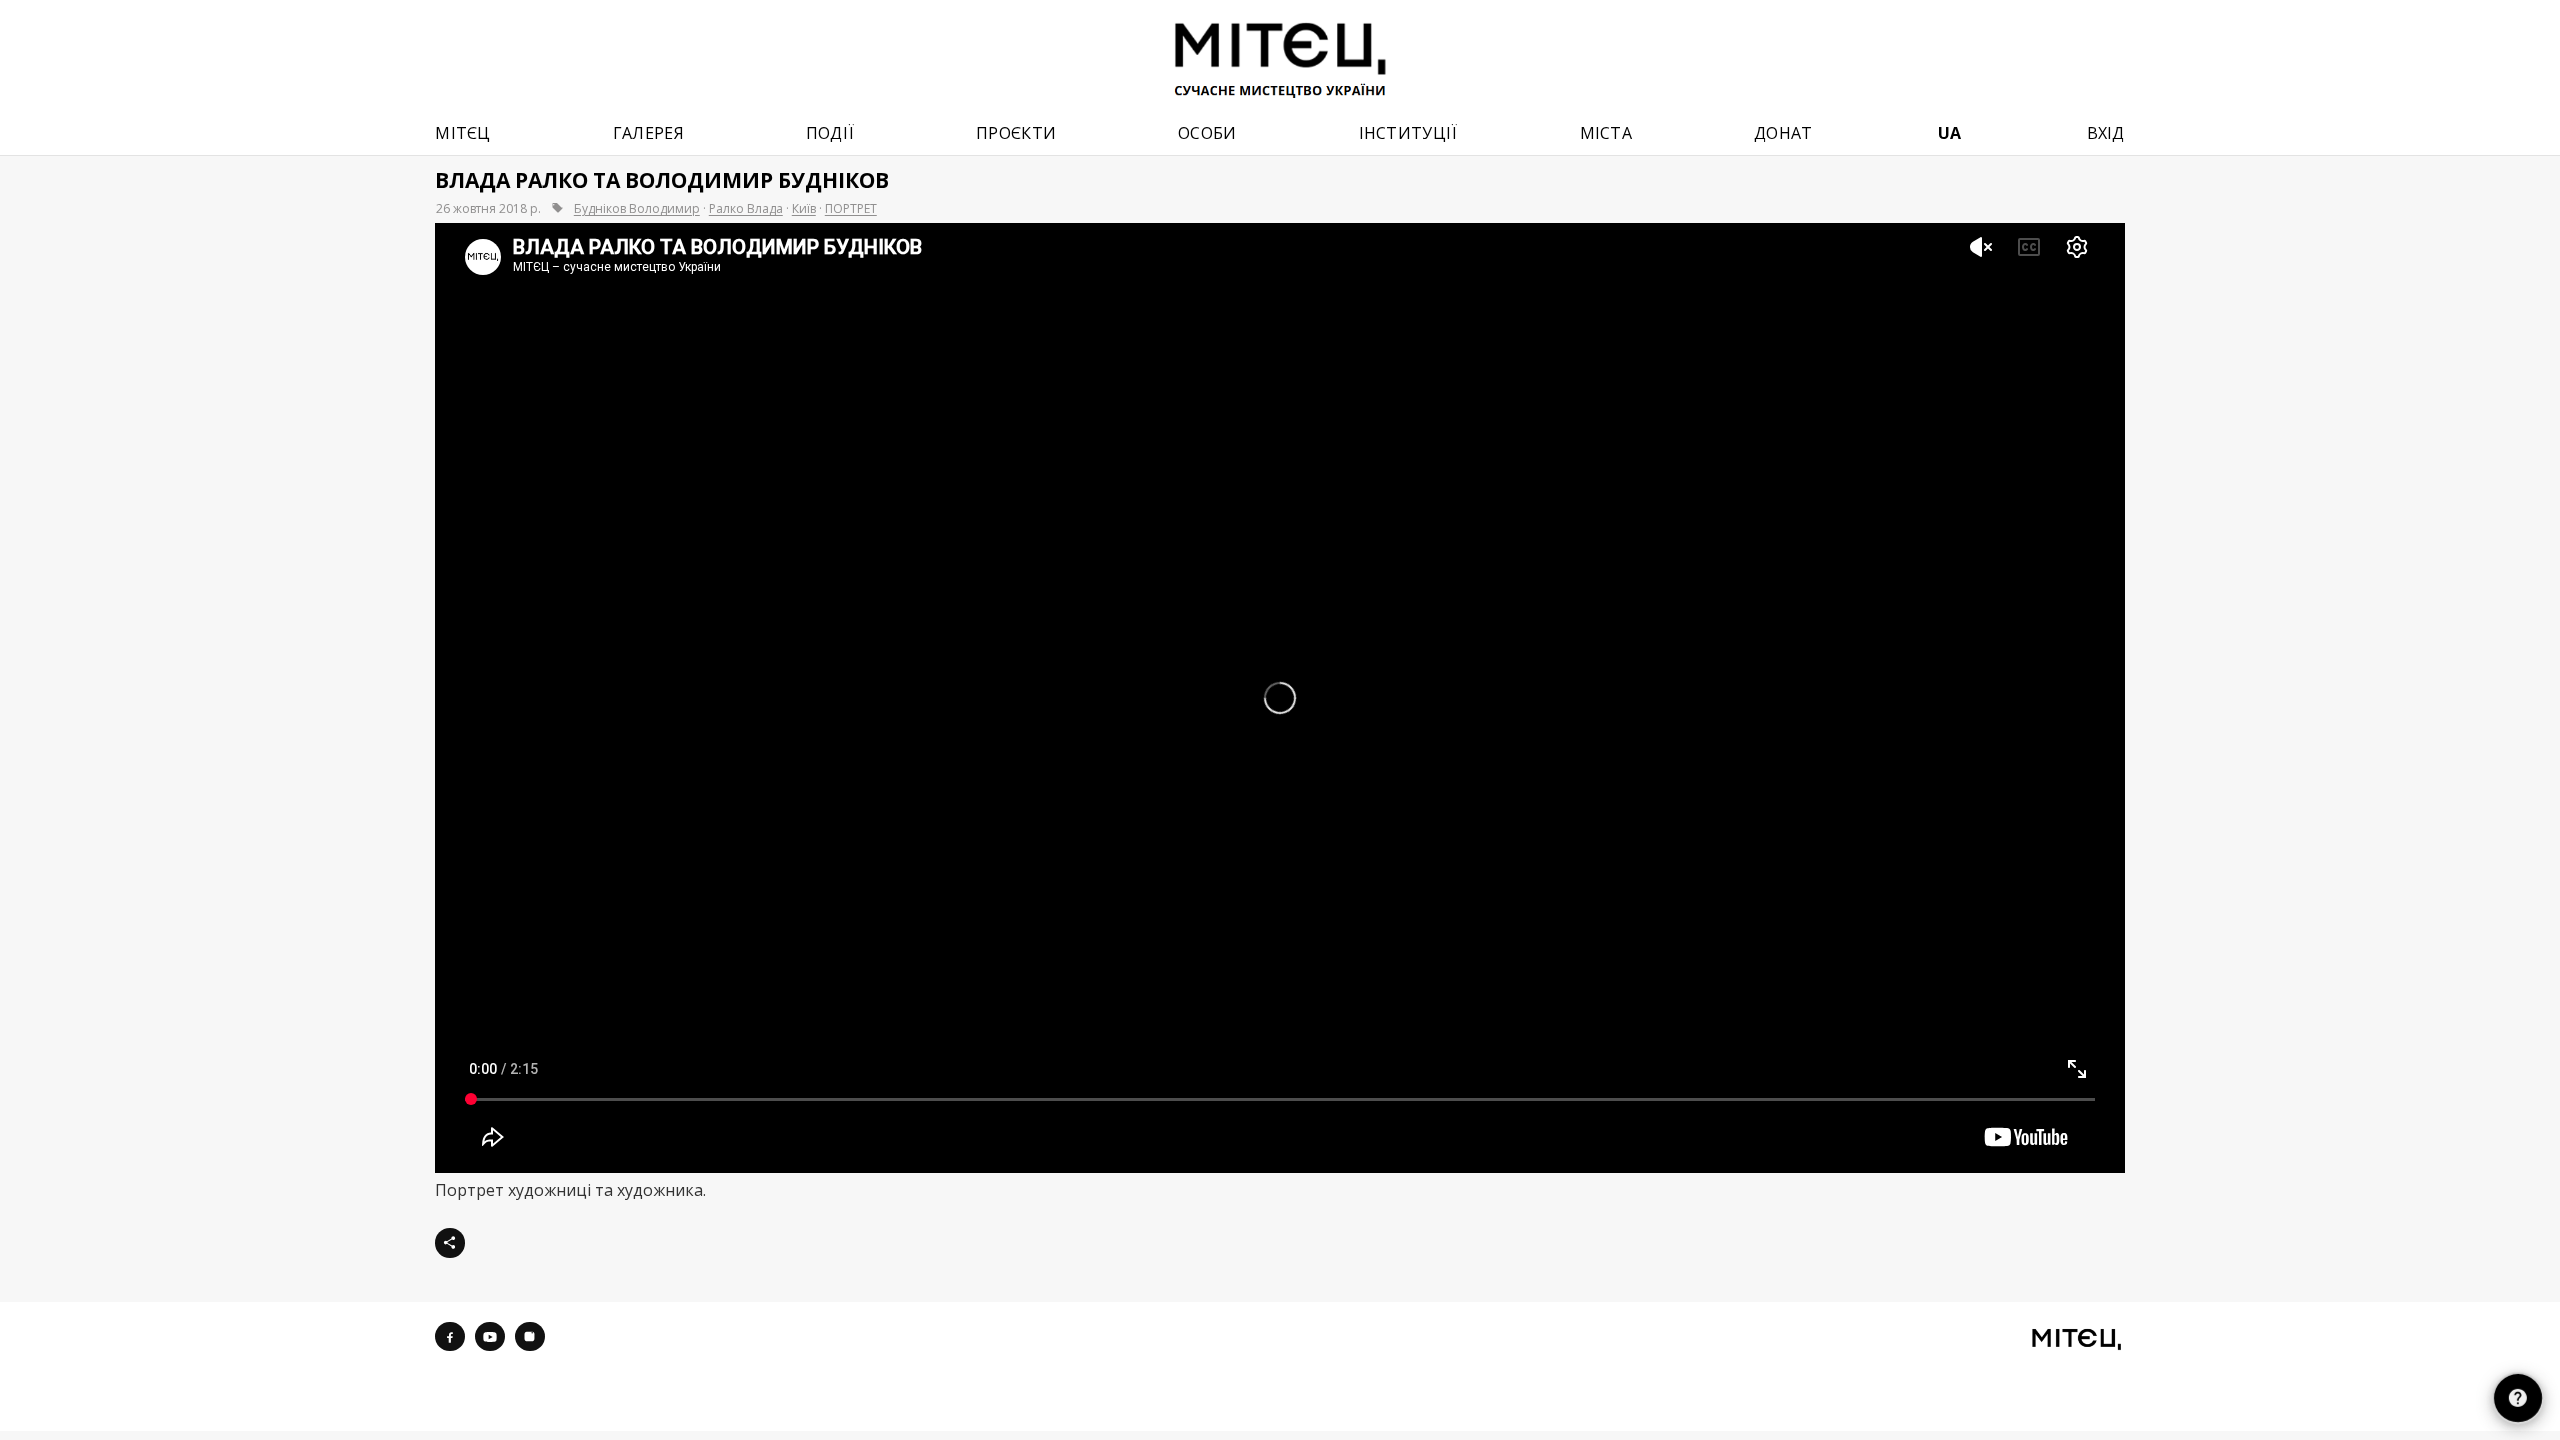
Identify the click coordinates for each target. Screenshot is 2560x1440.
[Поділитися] (450, 1243)
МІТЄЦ (463, 133)
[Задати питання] (2518, 1398)
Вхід (2106, 133)
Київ (804, 208)
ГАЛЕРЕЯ (648, 133)
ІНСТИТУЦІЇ (1408, 133)
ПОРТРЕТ (851, 208)
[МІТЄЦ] (2076, 1339)
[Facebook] (450, 1337)
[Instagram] (530, 1337)
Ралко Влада (746, 208)
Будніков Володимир (637, 208)
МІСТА (1606, 133)
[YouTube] (490, 1337)
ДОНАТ (1783, 133)
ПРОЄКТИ (1016, 133)
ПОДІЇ (830, 133)
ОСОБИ (1207, 133)
